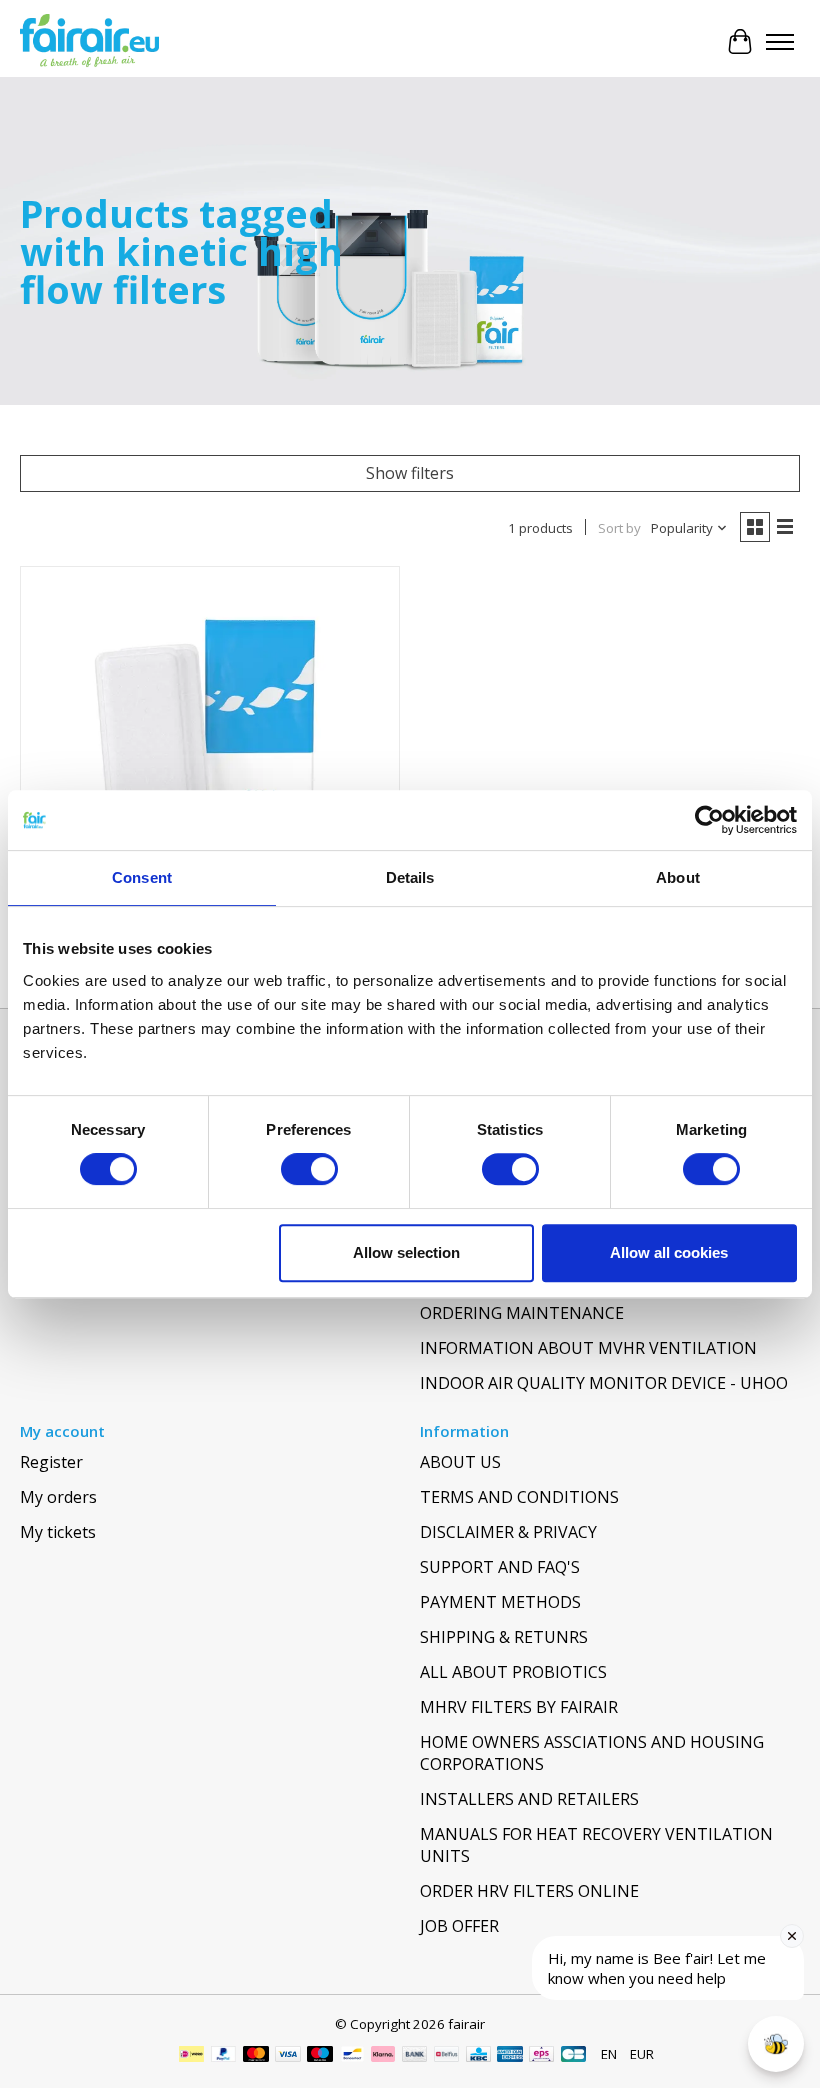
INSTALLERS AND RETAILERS (529, 1799)
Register (51, 1462)
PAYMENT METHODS (500, 1602)
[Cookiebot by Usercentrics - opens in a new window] (709, 820)
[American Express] (510, 2056)
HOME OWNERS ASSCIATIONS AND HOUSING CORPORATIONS (592, 1753)
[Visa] (288, 2056)
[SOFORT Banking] (383, 2056)
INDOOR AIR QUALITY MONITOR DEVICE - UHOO (604, 1383)
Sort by (619, 528)
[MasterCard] (256, 2056)
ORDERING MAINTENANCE (522, 1313)
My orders (58, 1497)
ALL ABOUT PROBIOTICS (513, 1672)
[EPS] (541, 2056)
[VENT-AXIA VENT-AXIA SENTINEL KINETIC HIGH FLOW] (210, 756)
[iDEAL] (191, 2056)
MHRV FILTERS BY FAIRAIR (519, 1707)
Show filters (410, 473)
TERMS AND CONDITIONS (519, 1497)
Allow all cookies (669, 1252)
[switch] (309, 1169)
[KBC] (478, 2056)
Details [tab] (410, 877)
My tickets (58, 1532)
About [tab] (678, 877)
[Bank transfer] (415, 2056)
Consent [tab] (142, 877)
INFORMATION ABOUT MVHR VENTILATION (588, 1348)
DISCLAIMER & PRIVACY (508, 1532)
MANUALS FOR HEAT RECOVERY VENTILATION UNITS (596, 1845)
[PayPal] (224, 2056)
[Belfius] (446, 2056)
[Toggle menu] (780, 42)
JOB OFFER (459, 1926)
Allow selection (406, 1252)
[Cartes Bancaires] (573, 2056)
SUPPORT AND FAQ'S (500, 1567)
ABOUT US (460, 1462)
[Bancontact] (352, 2056)
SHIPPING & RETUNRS (504, 1637)
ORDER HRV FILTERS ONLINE (529, 1891)
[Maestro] (320, 2056)
